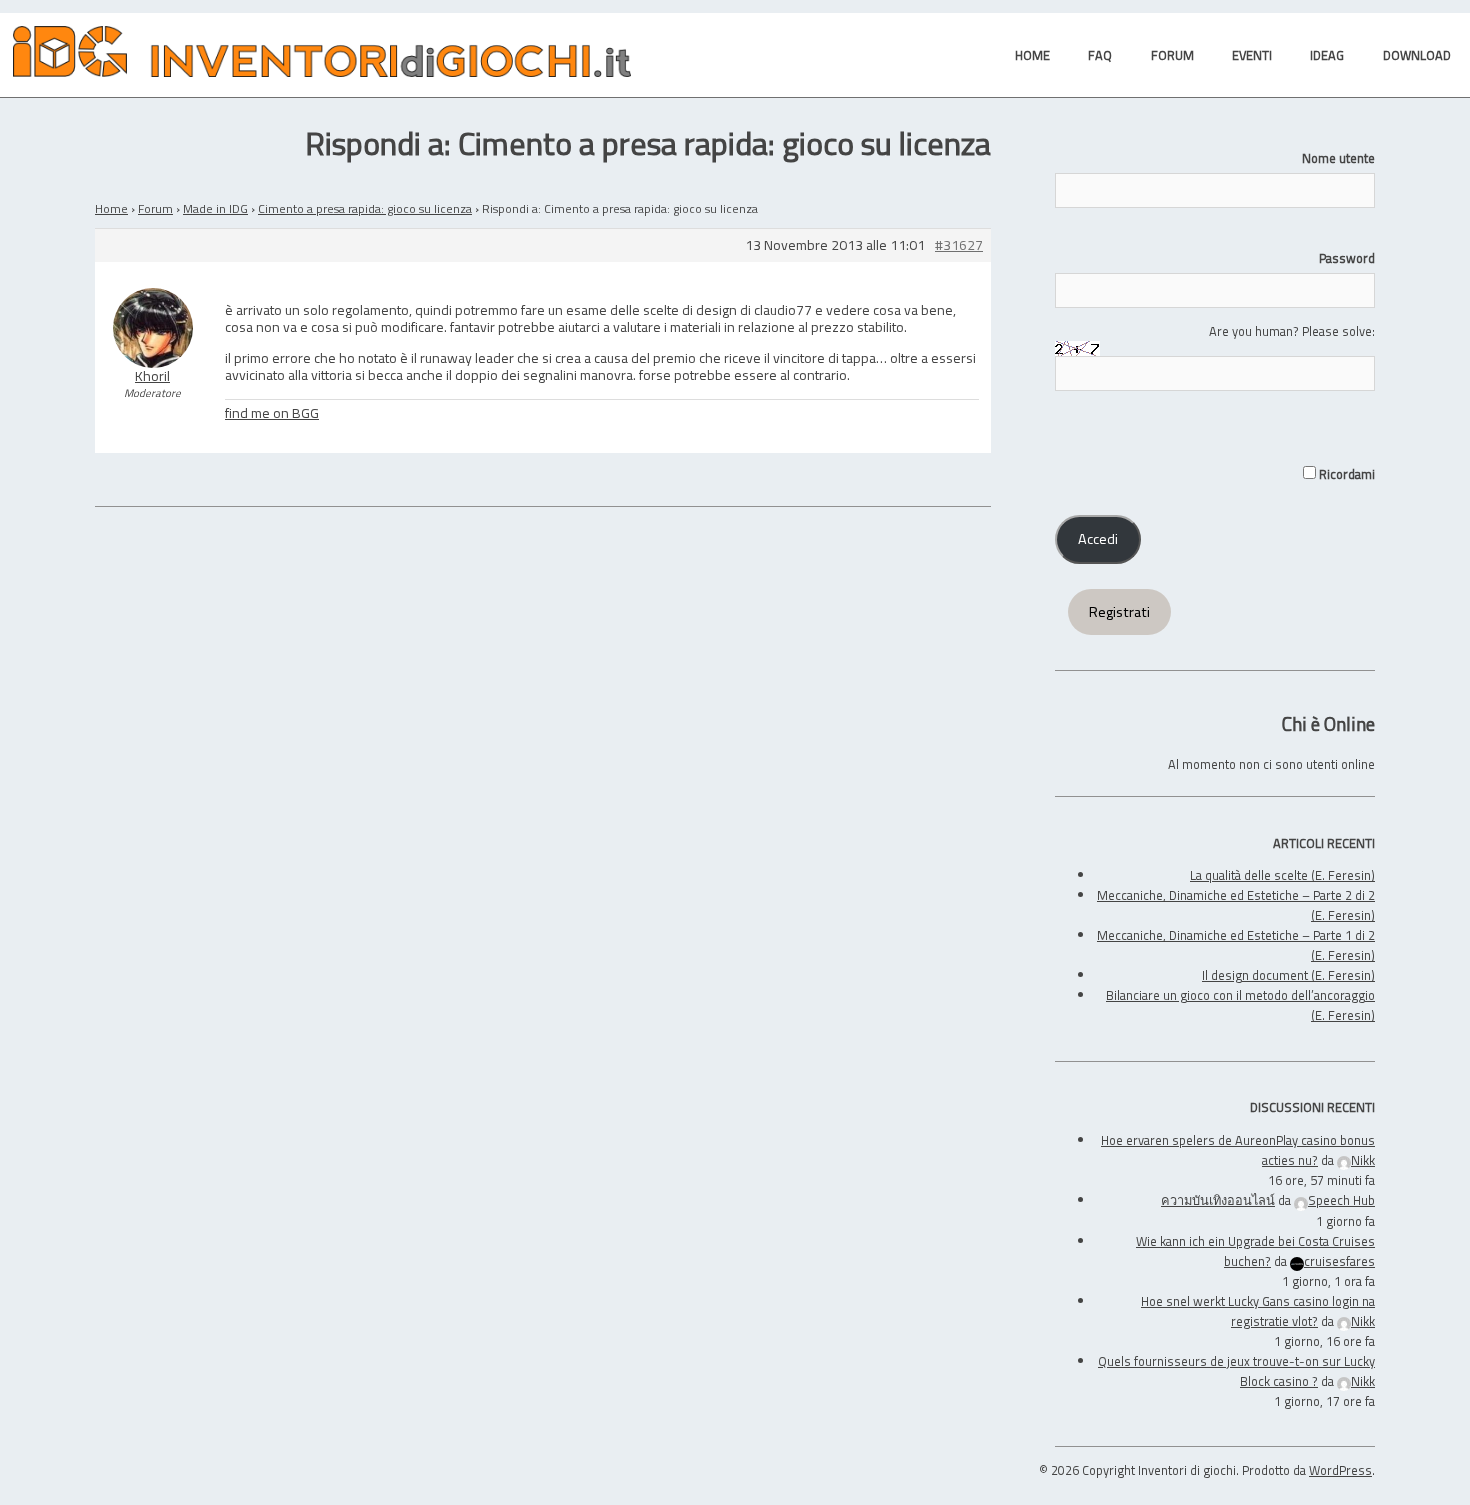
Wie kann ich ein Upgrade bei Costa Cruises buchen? (1255, 1251)
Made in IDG (215, 208)
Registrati (1119, 612)
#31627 (959, 245)
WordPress (1340, 1470)
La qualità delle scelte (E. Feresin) (1282, 875)
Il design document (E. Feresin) (1288, 975)
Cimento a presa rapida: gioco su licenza (365, 208)
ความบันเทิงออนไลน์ (1218, 1200)
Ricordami (1345, 474)
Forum (155, 208)
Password (1347, 258)
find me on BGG (272, 412)
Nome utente (1338, 158)
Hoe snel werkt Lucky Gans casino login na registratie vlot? (1258, 1311)
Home (111, 208)
